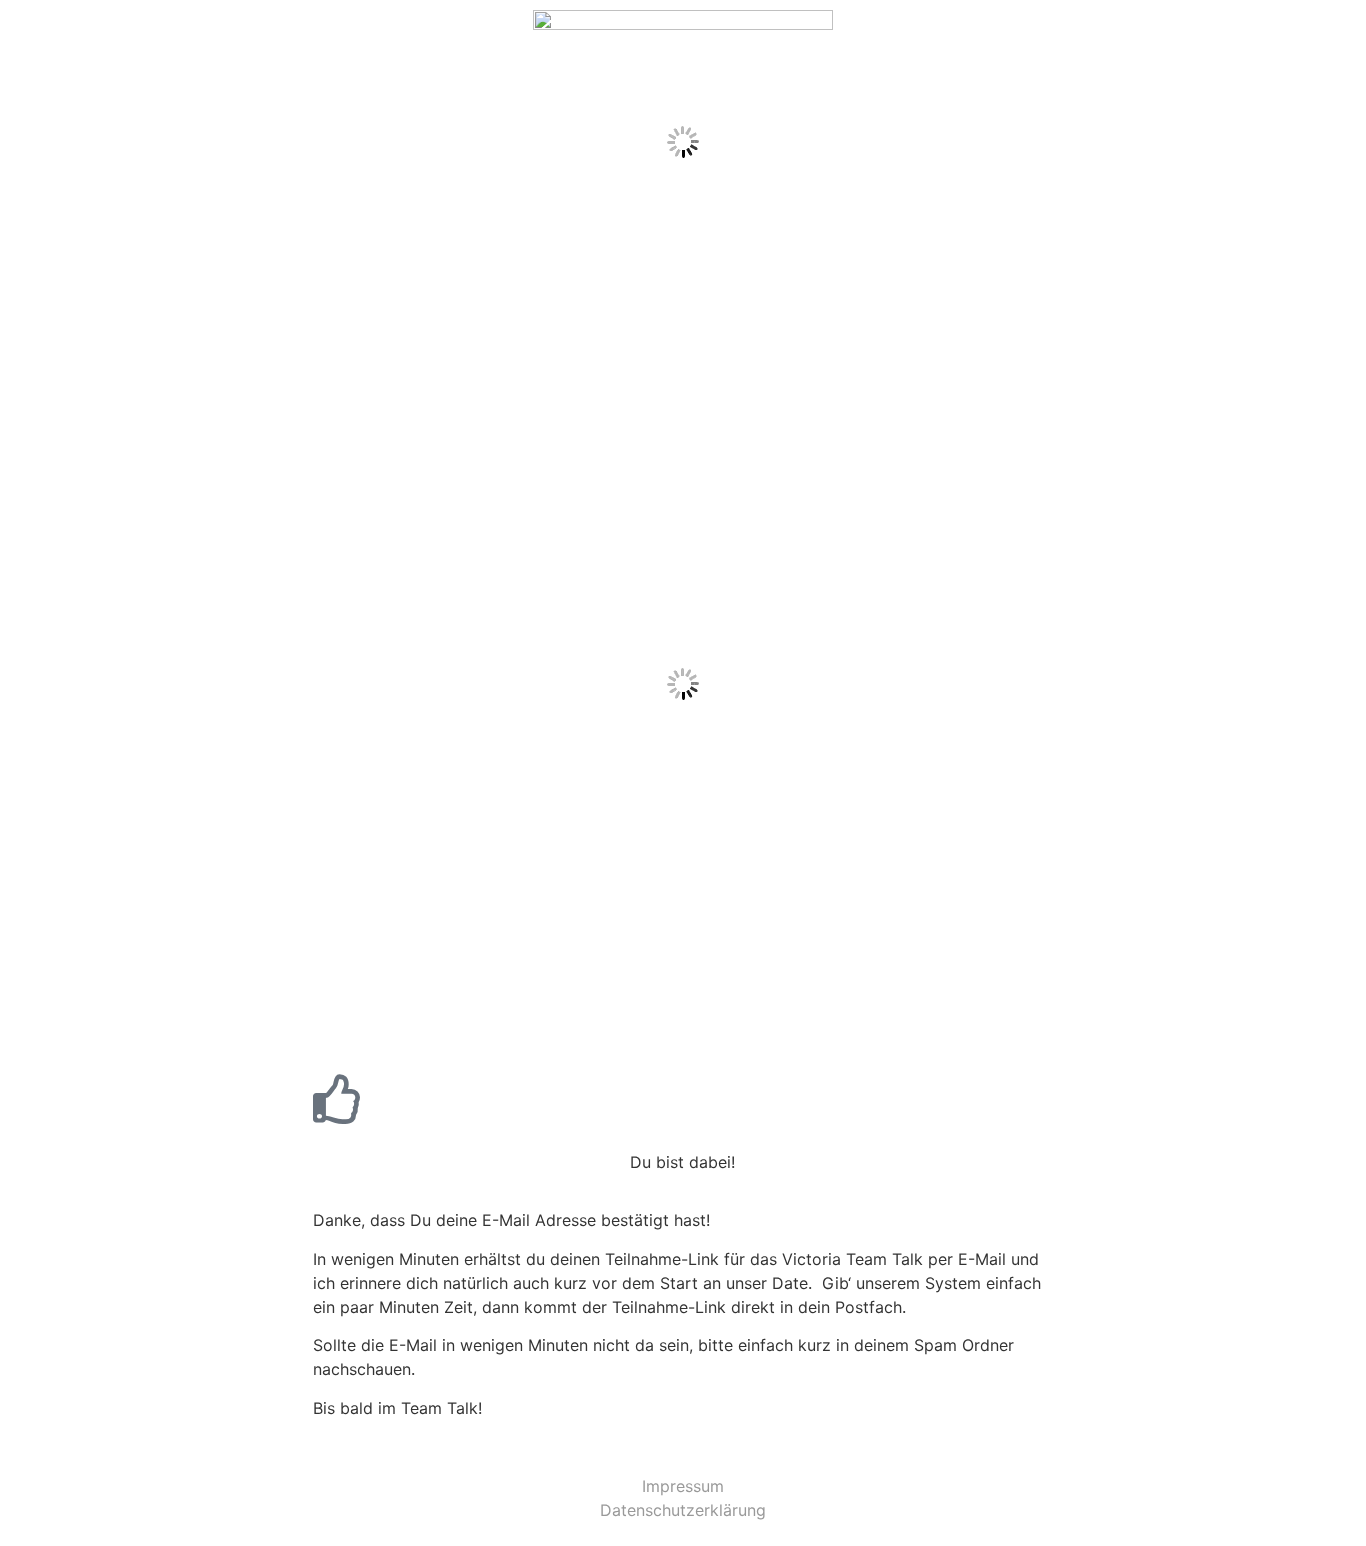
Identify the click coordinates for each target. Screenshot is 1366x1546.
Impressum (683, 1486)
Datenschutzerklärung (683, 1510)
